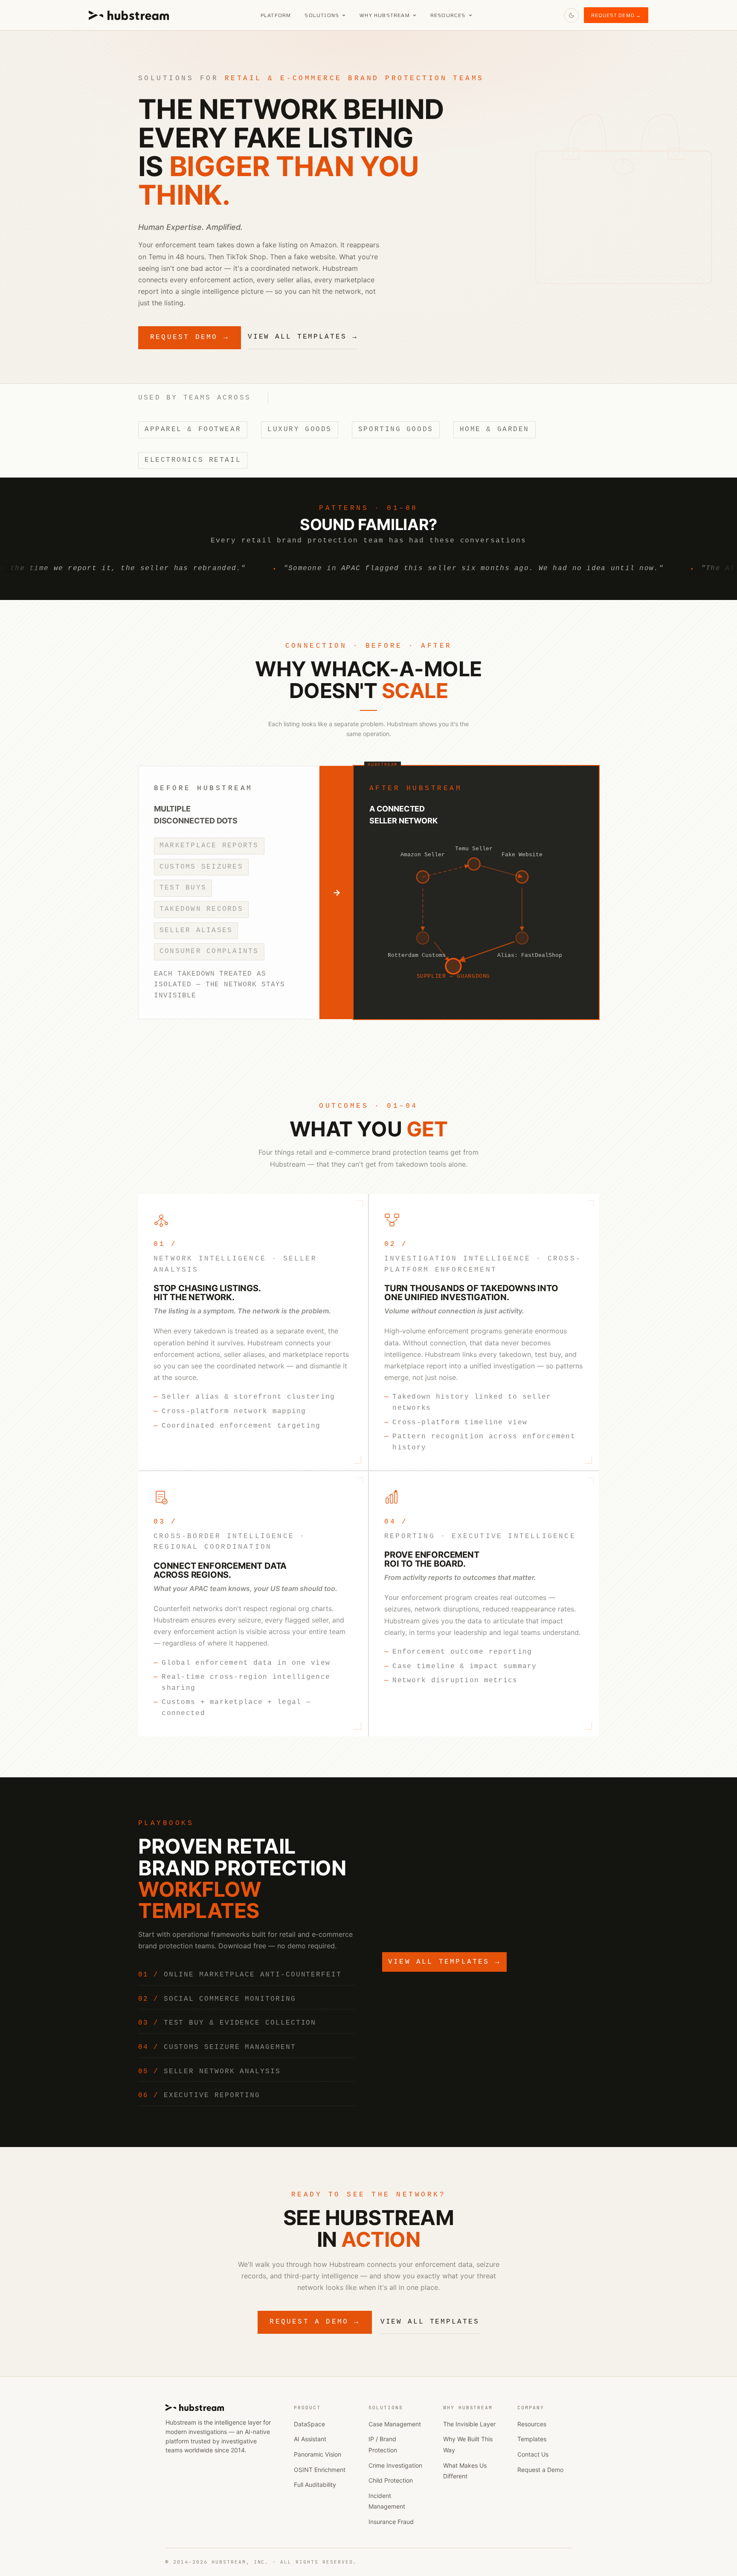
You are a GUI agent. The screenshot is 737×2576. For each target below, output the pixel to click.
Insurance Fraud (391, 2522)
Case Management (395, 2424)
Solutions (322, 15)
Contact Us (533, 2454)
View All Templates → (303, 337)
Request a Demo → (315, 2322)
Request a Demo (540, 2470)
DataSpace (309, 2424)
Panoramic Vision (318, 2454)
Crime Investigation (395, 2465)
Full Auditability (315, 2485)
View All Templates (430, 2322)
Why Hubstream (385, 15)
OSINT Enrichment (320, 2470)
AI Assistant (310, 2439)
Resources (448, 15)
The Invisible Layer (469, 2424)
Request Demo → (616, 15)
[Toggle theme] (572, 15)
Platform (276, 15)
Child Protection (391, 2480)
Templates (532, 2439)
